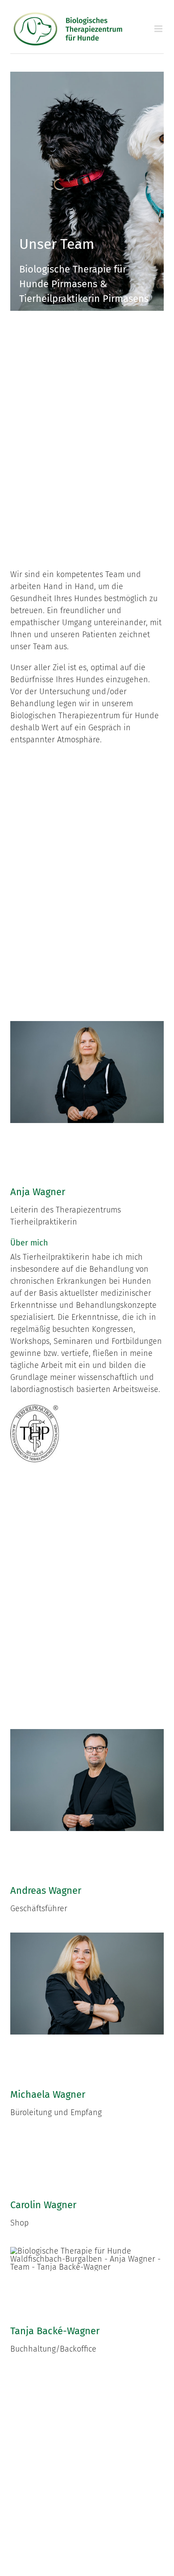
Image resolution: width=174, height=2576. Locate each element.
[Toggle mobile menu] (159, 29)
